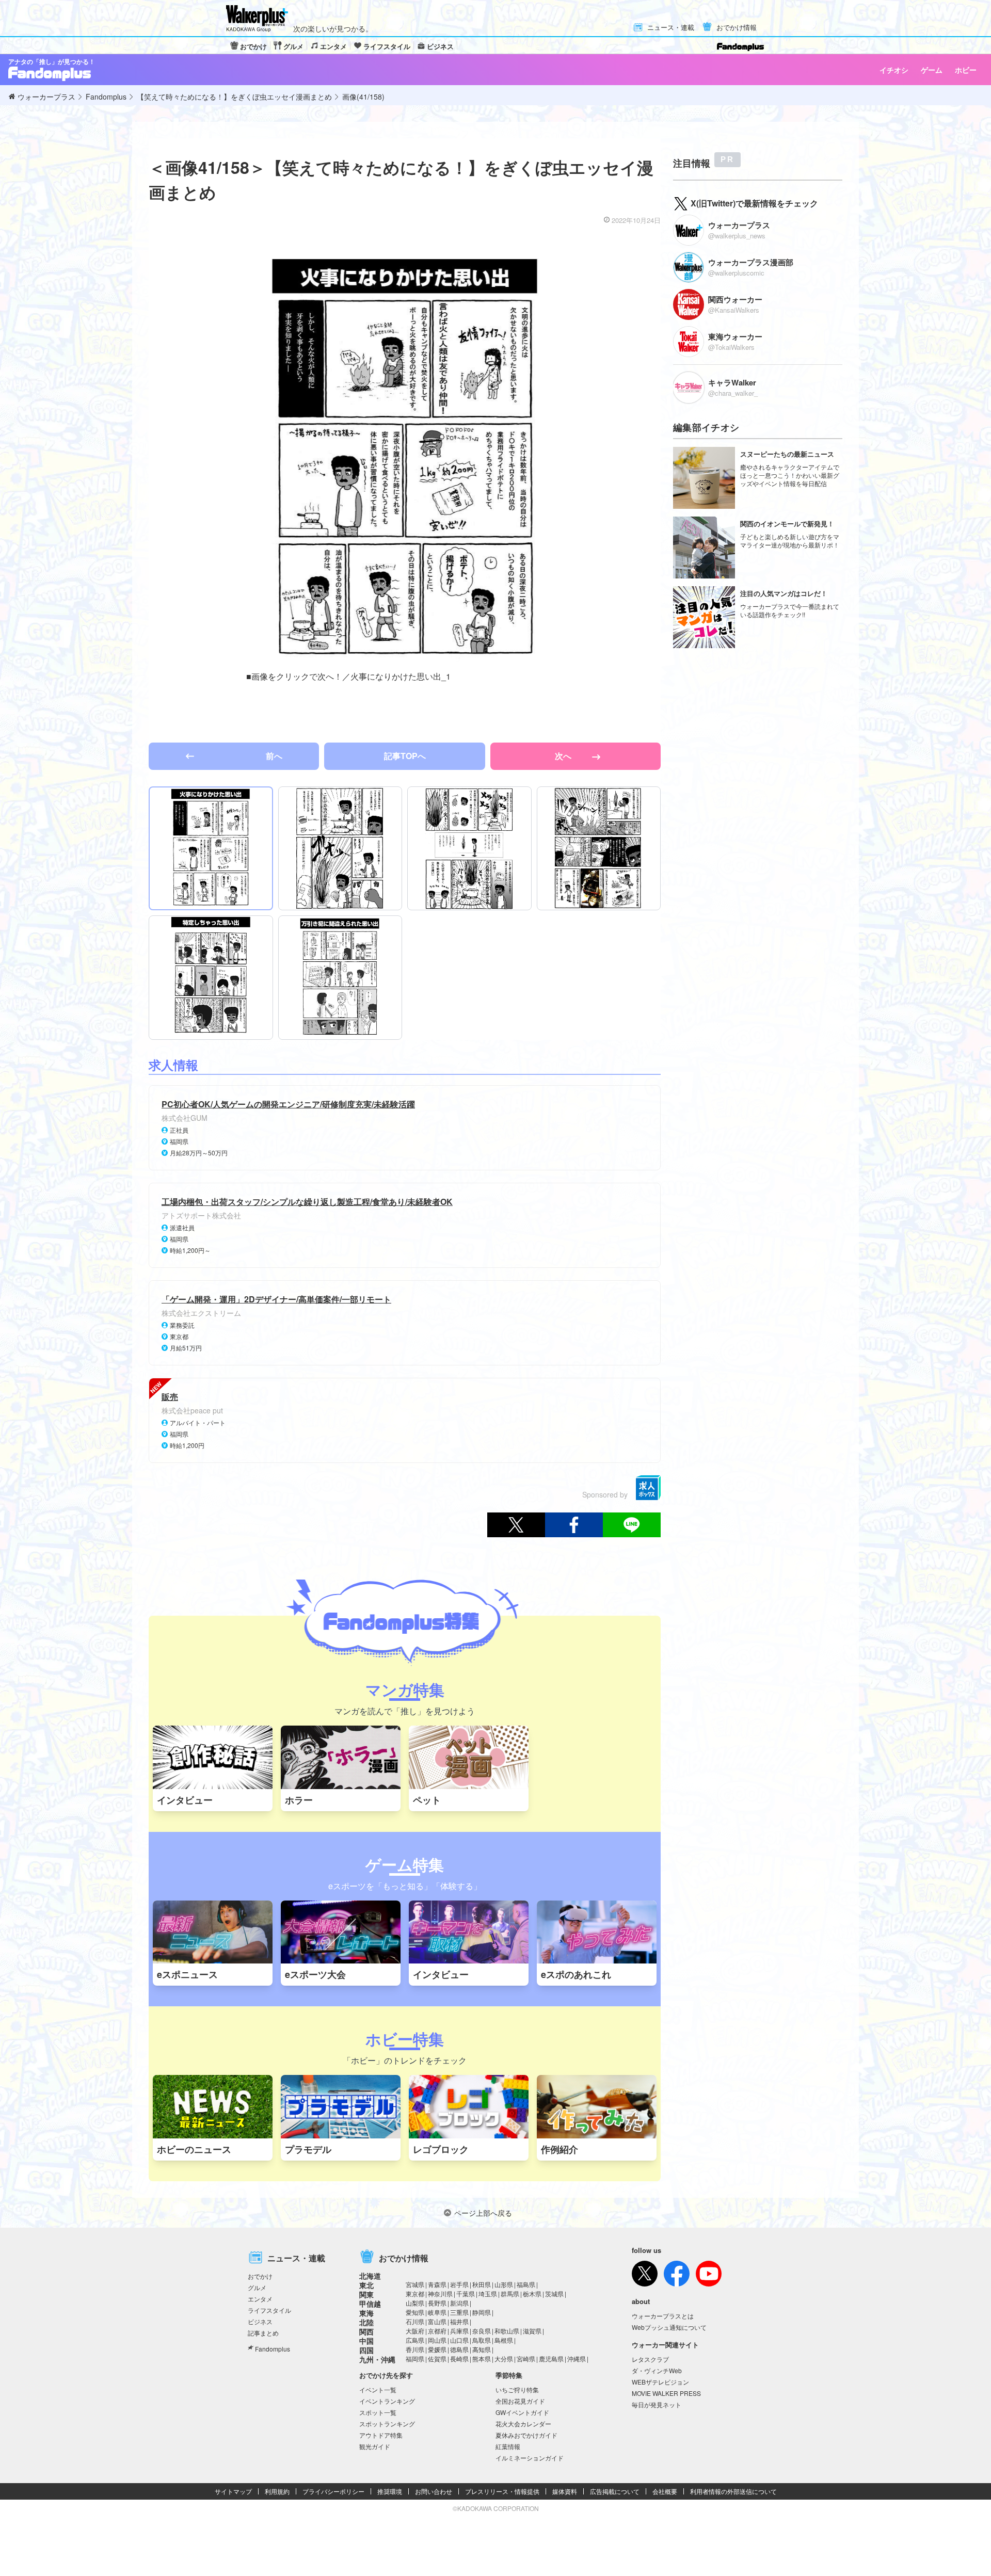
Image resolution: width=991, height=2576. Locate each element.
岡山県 (437, 2340)
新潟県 (459, 2303)
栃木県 (532, 2293)
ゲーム (932, 70)
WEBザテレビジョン (660, 2382)
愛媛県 (437, 2349)
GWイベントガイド (522, 2412)
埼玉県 (488, 2293)
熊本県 (482, 2358)
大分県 (504, 2358)
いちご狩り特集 (517, 2389)
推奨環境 (390, 2491)
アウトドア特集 (381, 2435)
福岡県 (415, 2358)
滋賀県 (532, 2331)
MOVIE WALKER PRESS (666, 2393)
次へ (564, 756)
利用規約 (277, 2491)
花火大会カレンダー (523, 2424)
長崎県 (459, 2358)
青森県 (437, 2284)
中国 (366, 2341)
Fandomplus (273, 2349)
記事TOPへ (405, 756)
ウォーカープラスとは (663, 2316)
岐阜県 (437, 2312)
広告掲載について (615, 2491)
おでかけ (253, 46)
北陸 (366, 2322)
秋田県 (482, 2284)
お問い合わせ (434, 2491)
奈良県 (482, 2331)
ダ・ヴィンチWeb (657, 2370)
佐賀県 (437, 2358)
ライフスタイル (387, 46)
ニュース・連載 (671, 28)
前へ (274, 756)
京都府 (437, 2331)
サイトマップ (233, 2491)
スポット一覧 (378, 2412)
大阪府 (415, 2331)
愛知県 (415, 2312)
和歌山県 (507, 2331)
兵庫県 (459, 2331)
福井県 (459, 2321)
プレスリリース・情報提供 (502, 2491)
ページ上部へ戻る (483, 2213)
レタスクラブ (650, 2359)
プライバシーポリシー (333, 2491)
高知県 (482, 2349)
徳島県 (459, 2349)
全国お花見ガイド (520, 2401)
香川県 (415, 2349)
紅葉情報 (508, 2446)
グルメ (293, 46)
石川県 (415, 2321)
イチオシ (894, 70)
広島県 (415, 2340)
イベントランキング (387, 2401)
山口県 (459, 2340)
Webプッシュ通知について (669, 2327)
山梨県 (415, 2303)
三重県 (459, 2312)
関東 (366, 2294)
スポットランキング (387, 2424)
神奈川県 (440, 2293)
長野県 (437, 2303)
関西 (366, 2331)
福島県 (526, 2284)
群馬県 (510, 2293)
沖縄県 (577, 2358)
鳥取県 (482, 2340)
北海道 (370, 2276)
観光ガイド (375, 2446)
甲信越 (370, 2304)
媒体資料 (565, 2491)
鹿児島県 (551, 2358)
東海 (366, 2313)
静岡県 (482, 2312)
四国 (366, 2350)
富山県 (437, 2321)
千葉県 (466, 2293)
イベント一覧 (378, 2389)
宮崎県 (526, 2358)
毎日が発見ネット (657, 2404)
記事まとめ (263, 2333)
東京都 (415, 2293)
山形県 (504, 2284)
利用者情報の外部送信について (733, 2491)
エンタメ (333, 46)
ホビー (966, 70)
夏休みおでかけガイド (526, 2435)
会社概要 (665, 2491)
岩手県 (459, 2284)
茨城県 (554, 2293)
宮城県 (415, 2284)
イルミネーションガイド (530, 2458)
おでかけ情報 (737, 28)
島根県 (504, 2340)
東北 (366, 2285)
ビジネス (440, 46)
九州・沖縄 (377, 2359)
